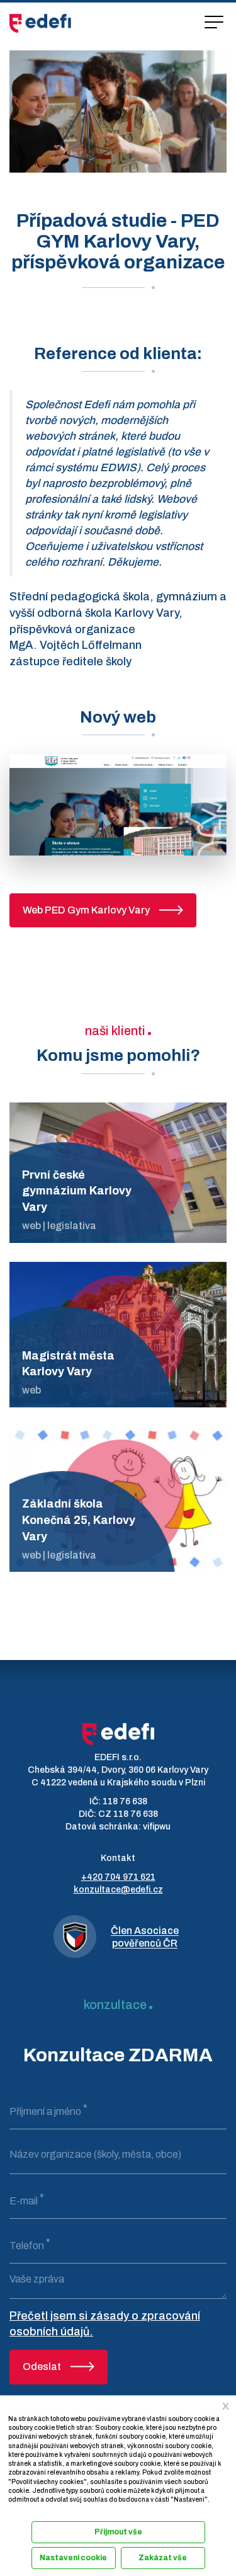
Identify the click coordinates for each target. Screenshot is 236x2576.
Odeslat (42, 2367)
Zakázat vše (163, 2558)
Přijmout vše (118, 2532)
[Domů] (40, 23)
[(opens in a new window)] (118, 804)
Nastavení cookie (73, 2558)
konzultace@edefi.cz (118, 1890)
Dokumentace (27, 2513)
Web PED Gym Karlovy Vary (86, 910)
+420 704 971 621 (118, 1877)
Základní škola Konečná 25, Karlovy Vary (79, 1520)
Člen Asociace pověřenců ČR (145, 1937)
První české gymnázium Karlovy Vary (77, 1191)
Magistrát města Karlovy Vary (68, 1364)
